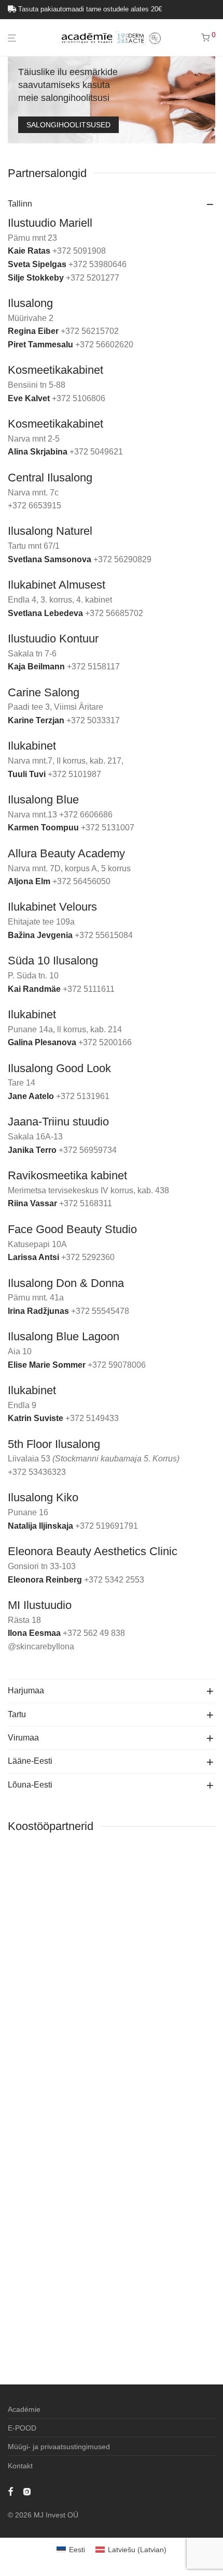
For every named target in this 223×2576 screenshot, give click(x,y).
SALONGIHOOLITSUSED (68, 125)
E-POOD (22, 2428)
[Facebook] (10, 2491)
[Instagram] (27, 2491)
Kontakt (20, 2466)
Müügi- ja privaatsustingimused (59, 2447)
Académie (24, 2409)
